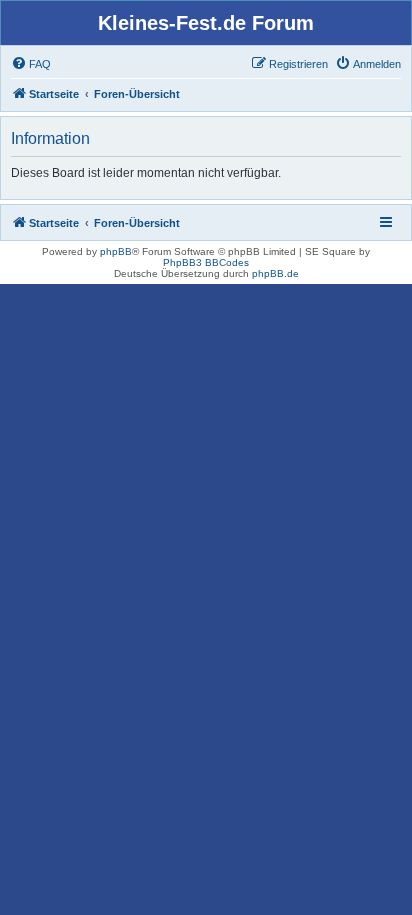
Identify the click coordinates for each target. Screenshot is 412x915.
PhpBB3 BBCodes (206, 262)
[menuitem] (31, 64)
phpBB (116, 251)
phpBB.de (275, 273)
